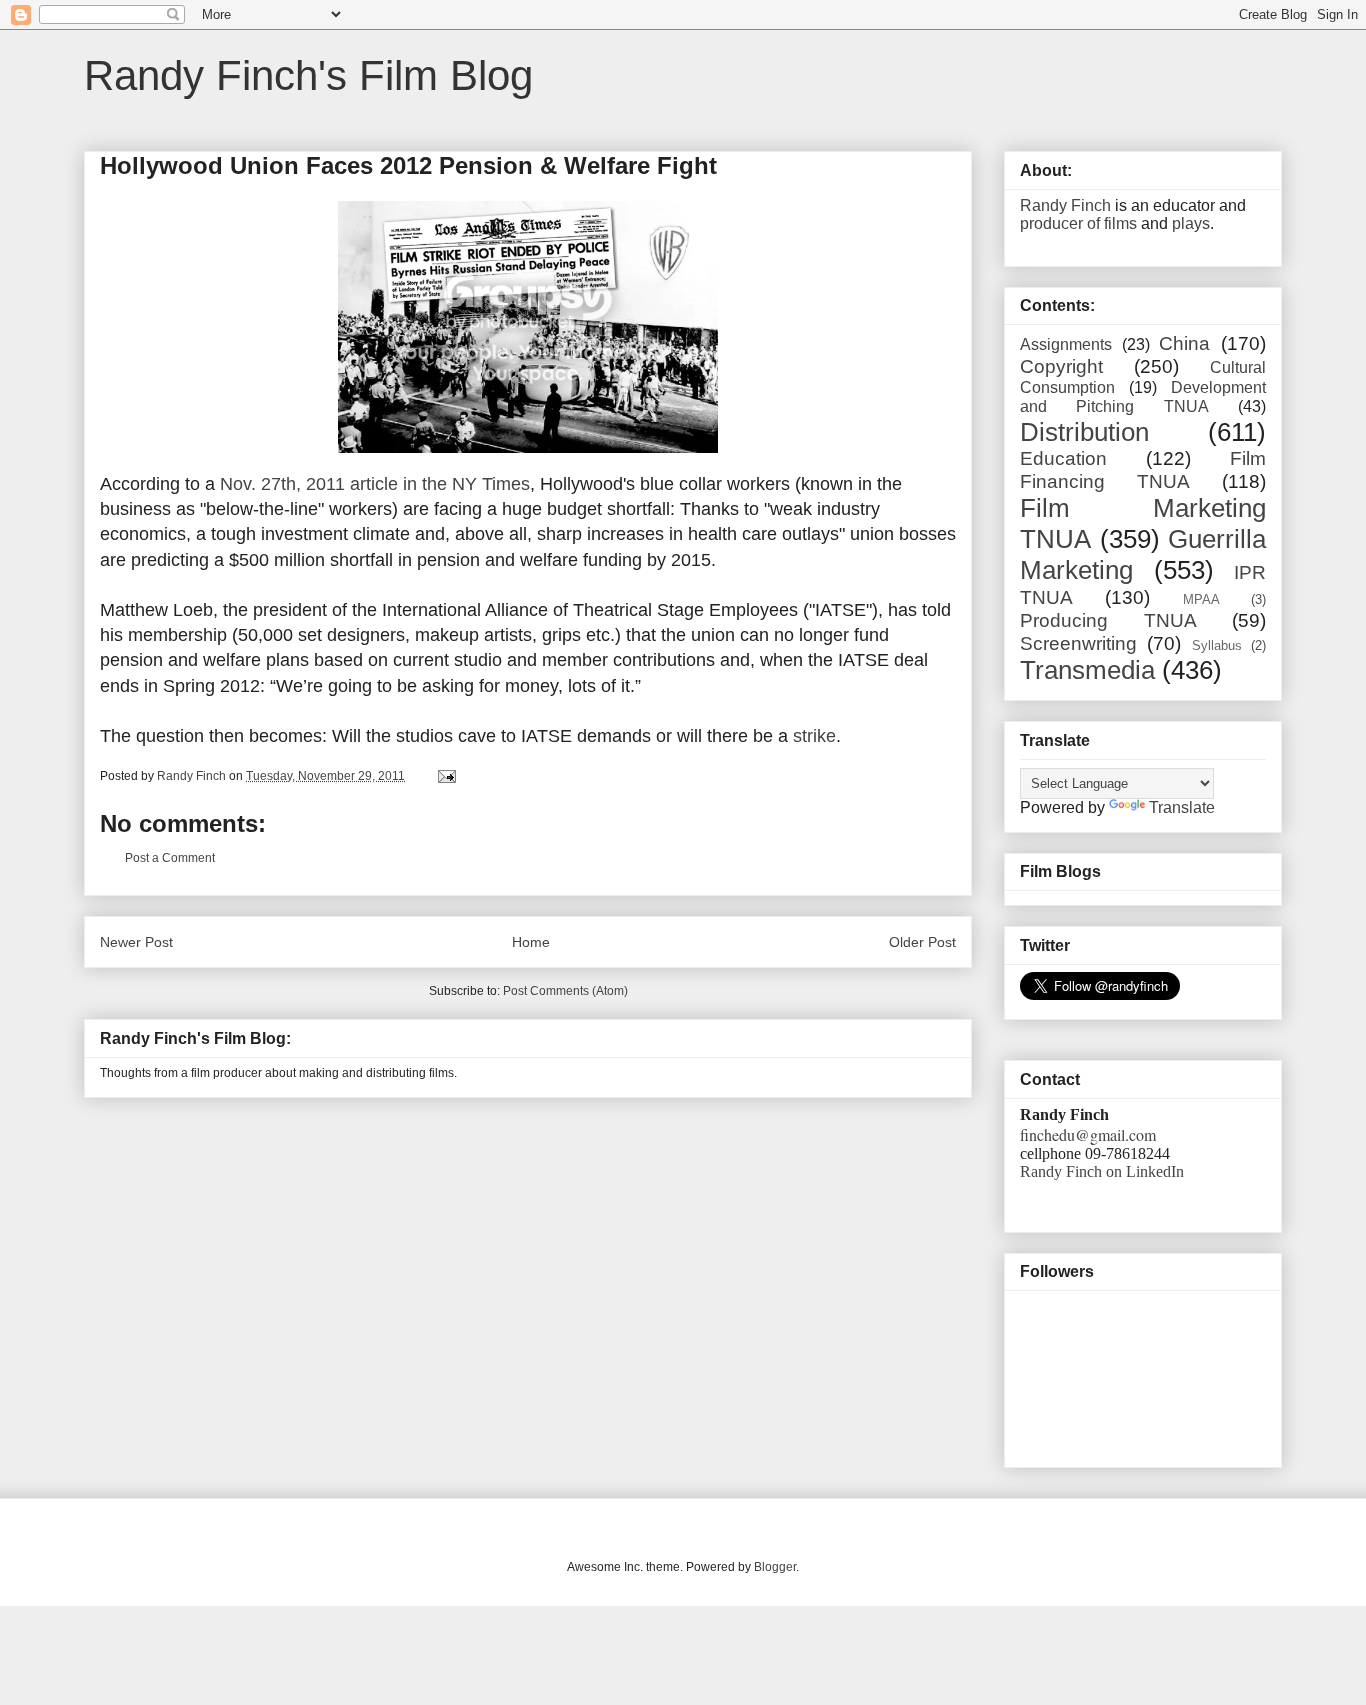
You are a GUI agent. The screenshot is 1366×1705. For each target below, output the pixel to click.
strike (814, 736)
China (1184, 343)
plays (1191, 223)
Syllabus (1217, 645)
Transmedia (1087, 670)
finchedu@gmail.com (1088, 1134)
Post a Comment (170, 858)
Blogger (775, 1567)
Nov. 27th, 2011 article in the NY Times (375, 484)
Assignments (1066, 344)
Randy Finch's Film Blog (308, 75)
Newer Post (136, 942)
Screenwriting (1078, 643)
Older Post (922, 942)
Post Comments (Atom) (565, 991)
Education (1063, 458)
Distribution (1084, 432)
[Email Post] (445, 776)
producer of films (1078, 223)
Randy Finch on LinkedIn (1102, 1171)
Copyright (1061, 366)
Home (531, 942)
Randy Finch (1065, 205)
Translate (1182, 807)
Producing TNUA (1108, 620)
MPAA (1201, 599)
